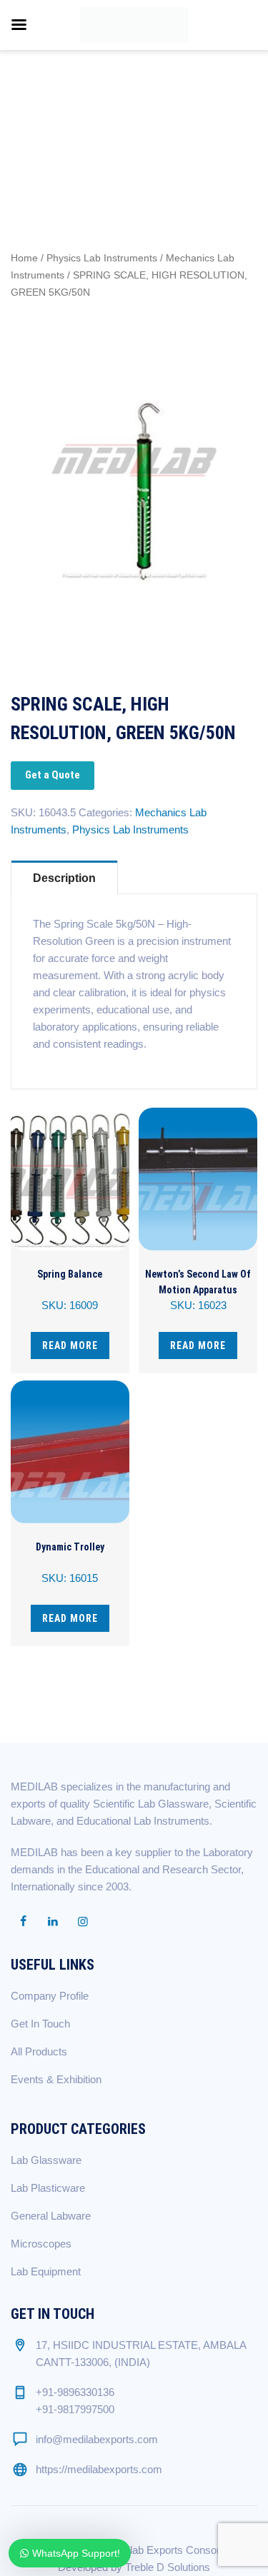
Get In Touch (40, 2024)
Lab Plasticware (48, 2188)
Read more (70, 1345)
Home (24, 258)
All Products (39, 2051)
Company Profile (50, 1996)
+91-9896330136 (75, 2392)
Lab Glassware (46, 2160)
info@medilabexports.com (97, 2439)
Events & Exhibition (56, 2079)
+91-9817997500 (75, 2409)
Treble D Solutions (168, 2567)
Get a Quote (53, 775)
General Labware (51, 2216)
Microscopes (41, 2244)
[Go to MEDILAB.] (42, 116)
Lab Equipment (46, 2271)
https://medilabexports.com (99, 2469)
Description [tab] (64, 878)
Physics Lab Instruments (102, 258)
